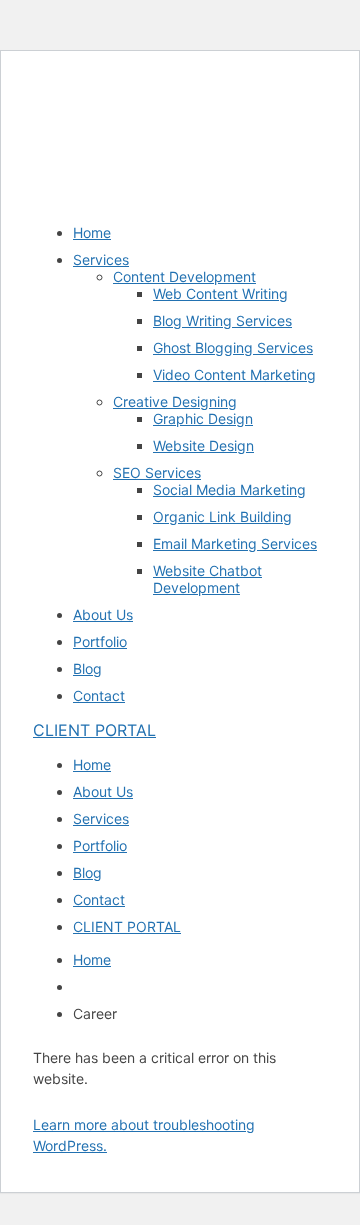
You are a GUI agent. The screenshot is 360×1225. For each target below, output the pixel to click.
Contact (99, 695)
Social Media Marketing (229, 489)
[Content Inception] (107, 104)
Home (92, 232)
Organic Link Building (222, 516)
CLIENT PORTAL (94, 730)
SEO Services (157, 472)
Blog (87, 668)
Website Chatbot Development (207, 579)
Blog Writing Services (222, 320)
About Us (103, 614)
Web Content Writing (220, 293)
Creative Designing (175, 401)
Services (101, 259)
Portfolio (100, 641)
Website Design (203, 445)
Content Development (184, 276)
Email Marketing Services (235, 543)
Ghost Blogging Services (233, 347)
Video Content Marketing (234, 374)
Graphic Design (203, 418)
